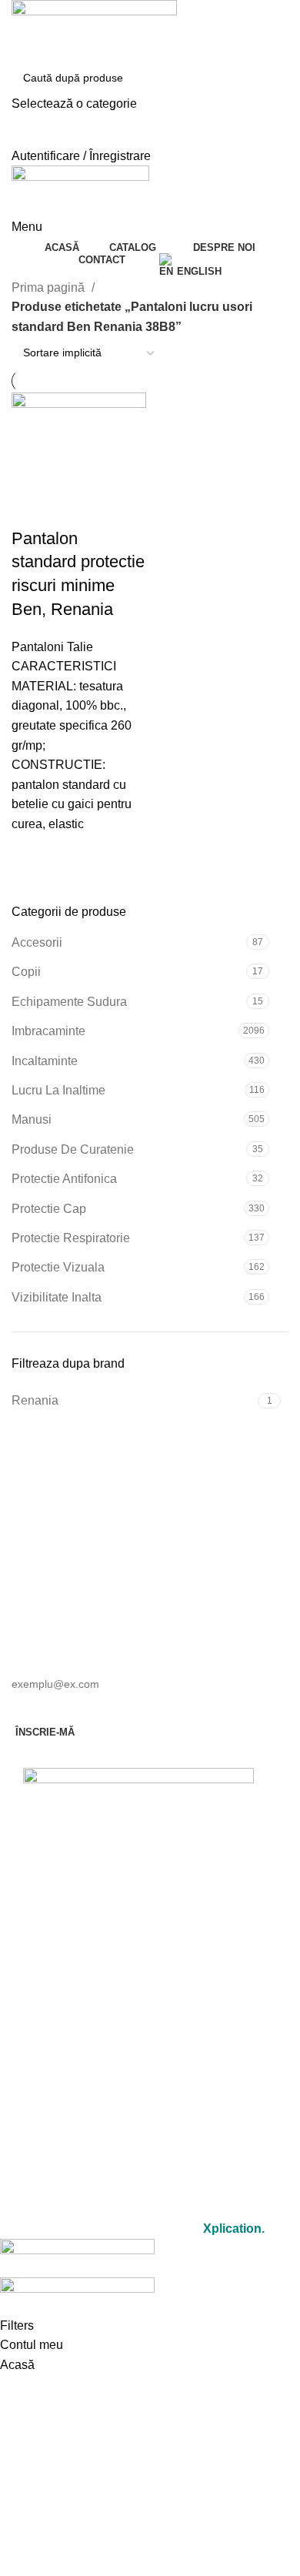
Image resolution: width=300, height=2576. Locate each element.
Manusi (32, 1119)
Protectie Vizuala (58, 1267)
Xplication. (234, 2229)
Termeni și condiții (138, 2165)
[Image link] (138, 1809)
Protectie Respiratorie (71, 1238)
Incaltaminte (45, 1061)
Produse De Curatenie (73, 1149)
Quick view (31, 854)
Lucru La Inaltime (58, 1090)
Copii (26, 972)
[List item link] (138, 1903)
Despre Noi (139, 2041)
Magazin (139, 2005)
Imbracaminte (48, 1031)
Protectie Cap (49, 1209)
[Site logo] (94, 30)
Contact (139, 2076)
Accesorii (37, 942)
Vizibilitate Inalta (57, 1297)
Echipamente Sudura (69, 1002)
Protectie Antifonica (64, 1179)
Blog (139, 2112)
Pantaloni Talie (52, 647)
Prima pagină (50, 287)
